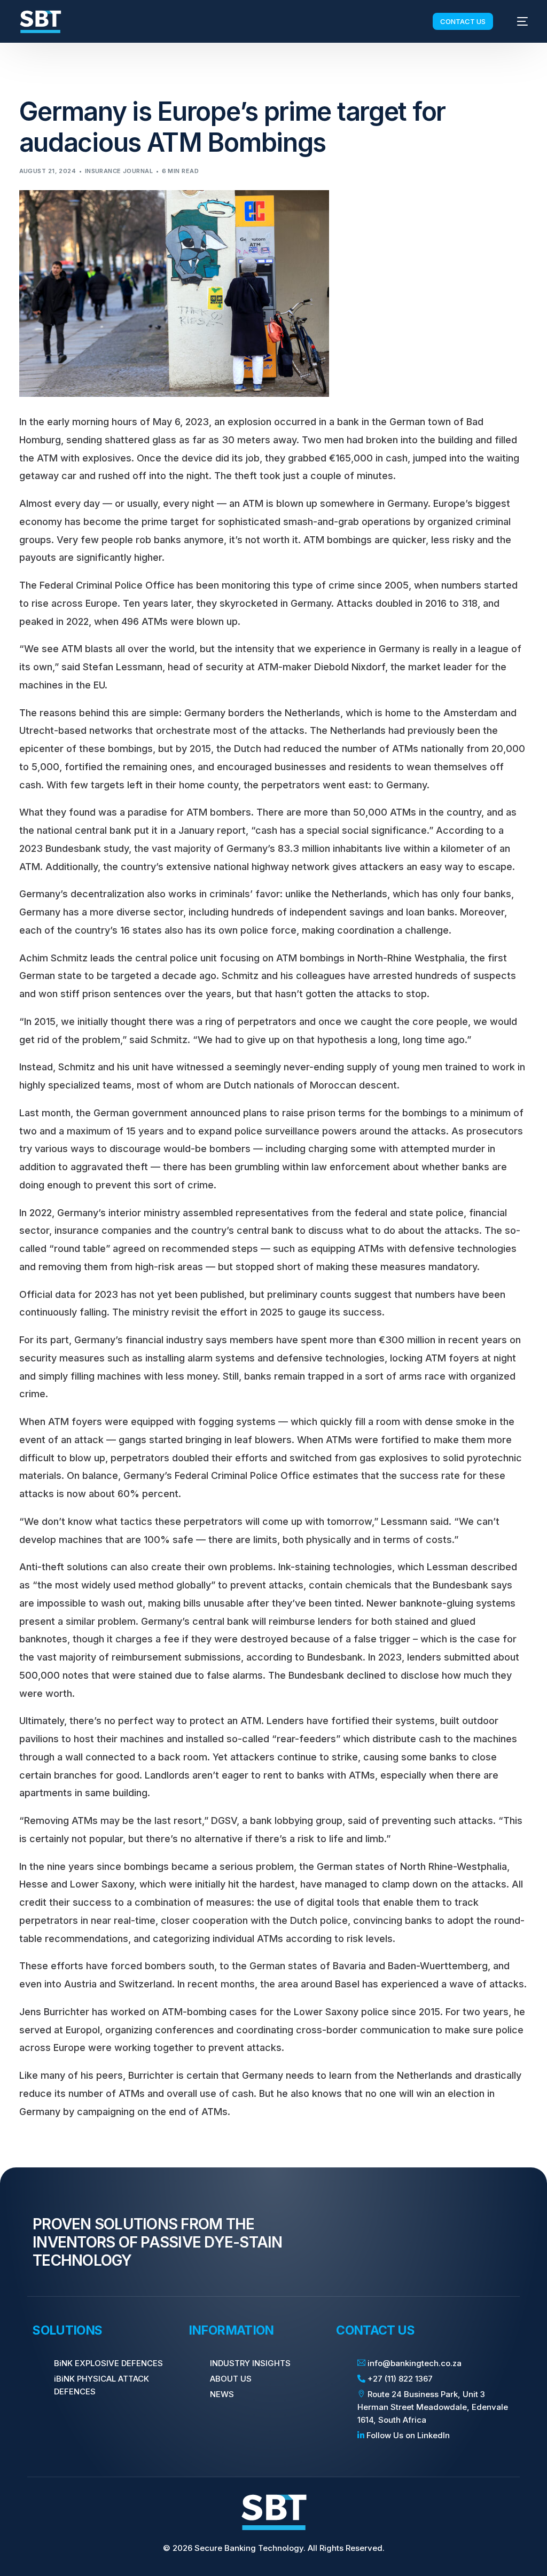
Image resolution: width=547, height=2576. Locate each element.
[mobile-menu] (517, 22)
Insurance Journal (119, 171)
